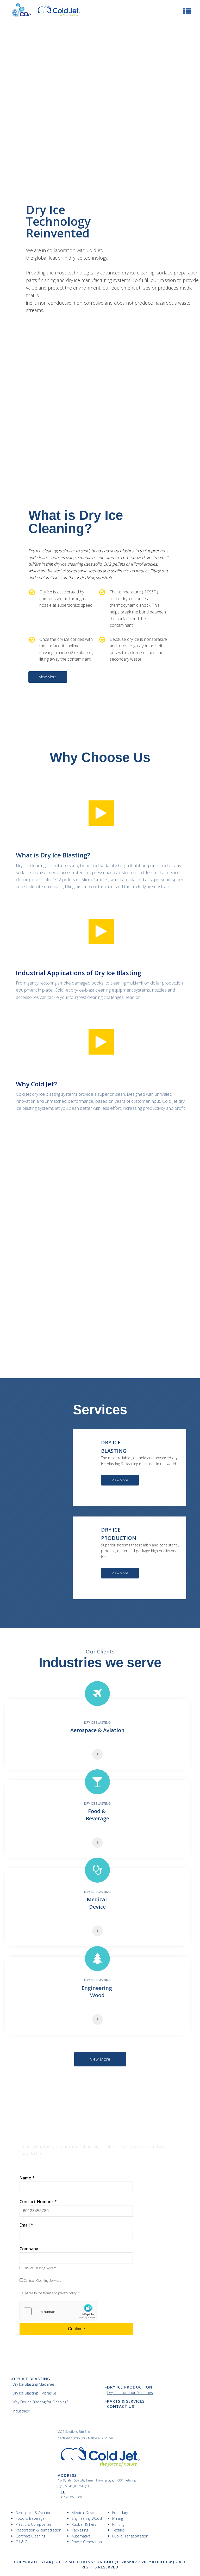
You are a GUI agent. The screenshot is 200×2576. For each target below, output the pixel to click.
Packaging (80, 2530)
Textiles (118, 2530)
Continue (76, 2329)
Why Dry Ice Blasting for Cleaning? (40, 2402)
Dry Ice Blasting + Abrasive (34, 2393)
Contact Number (38, 2202)
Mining (118, 2518)
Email (26, 2225)
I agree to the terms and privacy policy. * (51, 2293)
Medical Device (84, 2513)
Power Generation (87, 2542)
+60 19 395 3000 (70, 2497)
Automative (81, 2536)
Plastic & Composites (34, 2524)
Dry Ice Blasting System (40, 2268)
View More (48, 677)
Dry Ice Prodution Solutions (130, 2393)
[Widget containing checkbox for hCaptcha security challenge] (59, 2311)
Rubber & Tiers (84, 2524)
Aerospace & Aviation (33, 2513)
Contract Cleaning (30, 2536)
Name (27, 2178)
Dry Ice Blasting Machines (34, 2384)
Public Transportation (130, 2536)
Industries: (21, 2411)
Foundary (120, 2513)
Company (29, 2249)
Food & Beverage (30, 2518)
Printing (118, 2524)
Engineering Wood (87, 2518)
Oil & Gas (23, 2542)
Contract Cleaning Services (42, 2281)
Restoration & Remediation (38, 2530)
